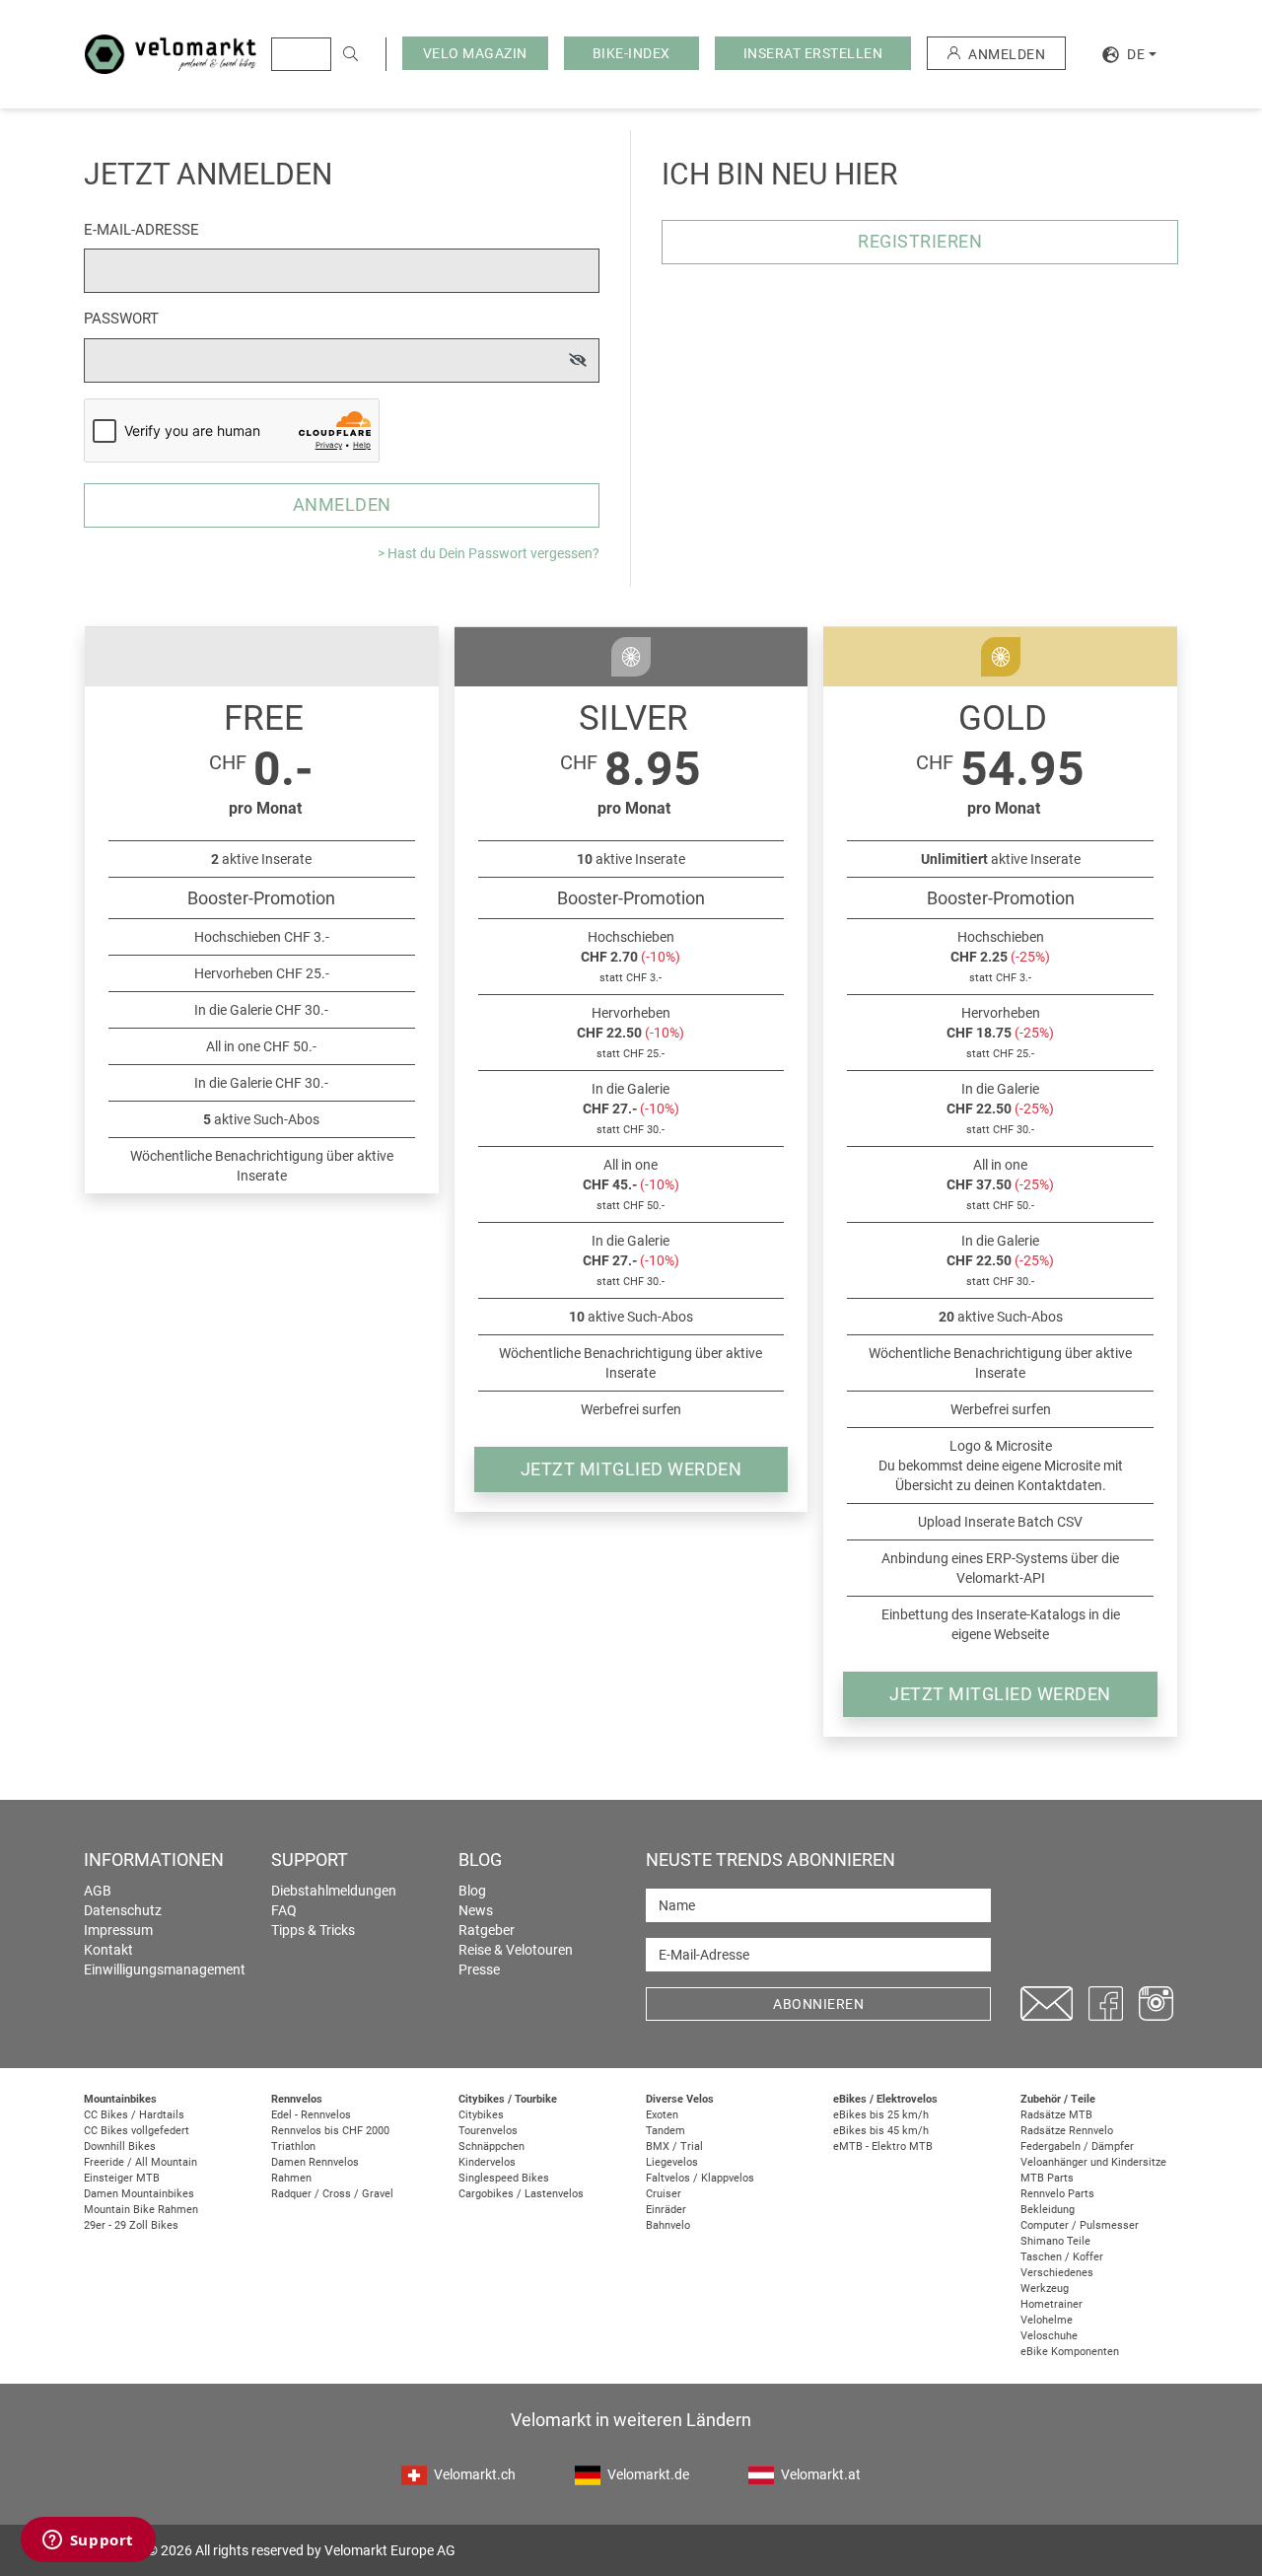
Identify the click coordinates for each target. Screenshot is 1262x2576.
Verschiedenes (1057, 2273)
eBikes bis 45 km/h (881, 2131)
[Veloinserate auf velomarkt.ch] (171, 53)
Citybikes (481, 2115)
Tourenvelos (488, 2131)
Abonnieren (818, 2004)
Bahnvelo (668, 2225)
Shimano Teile (1055, 2241)
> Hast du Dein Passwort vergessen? (489, 553)
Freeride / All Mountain (140, 2162)
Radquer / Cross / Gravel (332, 2194)
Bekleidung (1048, 2210)
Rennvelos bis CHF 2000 (330, 2131)
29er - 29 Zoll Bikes (131, 2225)
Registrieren (920, 241)
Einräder (666, 2210)
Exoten (662, 2115)
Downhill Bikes (120, 2147)
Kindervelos (487, 2162)
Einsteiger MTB (122, 2178)
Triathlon (293, 2147)
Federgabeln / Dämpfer (1077, 2147)
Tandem (666, 2131)
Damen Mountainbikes (139, 2194)
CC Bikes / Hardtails (134, 2115)
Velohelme (1047, 2320)
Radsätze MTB (1056, 2115)
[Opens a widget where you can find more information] (88, 2541)
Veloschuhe (1049, 2336)
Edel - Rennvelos (311, 2115)
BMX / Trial (674, 2147)
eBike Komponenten (1070, 2352)
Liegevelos (672, 2162)
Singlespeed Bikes (504, 2178)
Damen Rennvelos (315, 2162)
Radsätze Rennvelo (1067, 2131)
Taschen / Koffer (1062, 2257)
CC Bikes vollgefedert (137, 2131)
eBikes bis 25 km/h (881, 2115)
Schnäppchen (491, 2147)
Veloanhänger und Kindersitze (1093, 2162)
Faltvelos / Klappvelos (700, 2178)
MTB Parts (1047, 2178)
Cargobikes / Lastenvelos (521, 2194)
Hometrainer (1052, 2304)
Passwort (121, 319)
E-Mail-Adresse (141, 230)
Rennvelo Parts (1057, 2194)
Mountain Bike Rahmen (141, 2210)
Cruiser (664, 2194)
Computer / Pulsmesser (1080, 2225)
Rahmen (291, 2178)
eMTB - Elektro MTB (883, 2147)
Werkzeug (1045, 2289)
